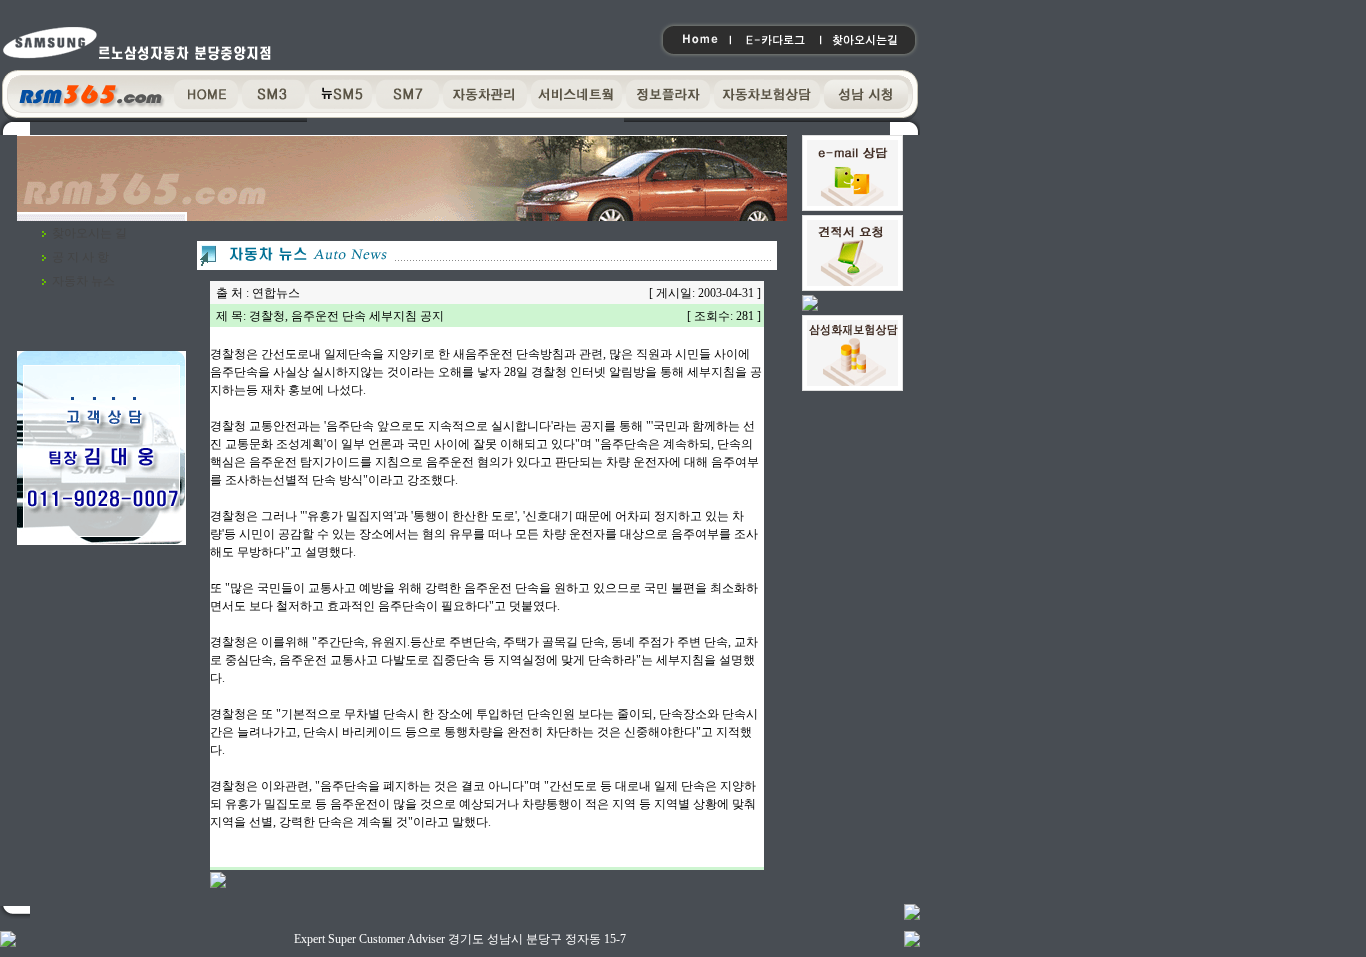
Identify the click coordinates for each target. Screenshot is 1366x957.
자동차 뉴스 (83, 281)
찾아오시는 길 (89, 233)
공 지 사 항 (80, 257)
